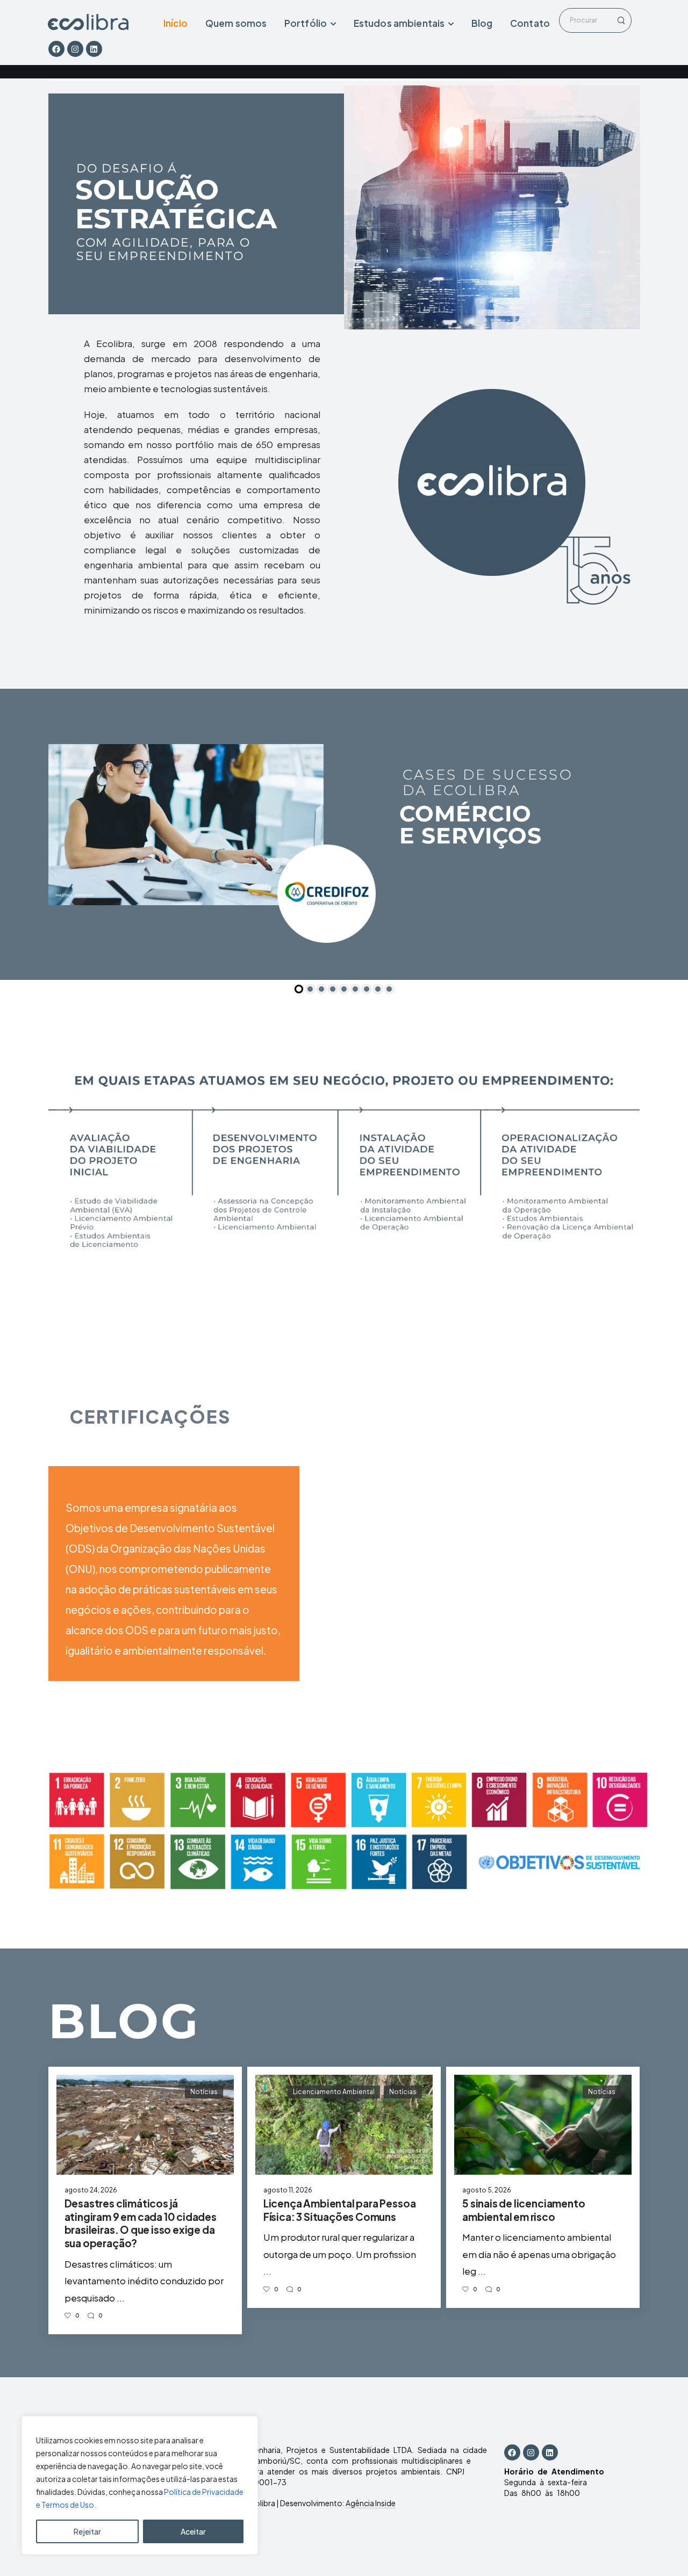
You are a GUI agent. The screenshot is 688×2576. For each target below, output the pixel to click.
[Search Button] (620, 20)
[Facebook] (56, 49)
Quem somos (236, 23)
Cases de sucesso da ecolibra (488, 783)
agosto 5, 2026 (487, 2190)
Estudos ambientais (399, 23)
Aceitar (193, 2531)
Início (176, 23)
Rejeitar (87, 2531)
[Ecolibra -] (88, 22)
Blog (482, 23)
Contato (530, 23)
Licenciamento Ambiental (334, 2092)
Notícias (204, 2092)
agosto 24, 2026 (91, 2190)
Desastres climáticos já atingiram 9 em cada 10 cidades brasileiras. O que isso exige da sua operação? (141, 2223)
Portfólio (306, 23)
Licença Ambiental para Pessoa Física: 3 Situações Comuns (340, 2210)
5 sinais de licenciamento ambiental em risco (524, 2210)
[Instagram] (75, 49)
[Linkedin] (94, 49)
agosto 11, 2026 (288, 2190)
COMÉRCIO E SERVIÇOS (471, 825)
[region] (140, 2485)
